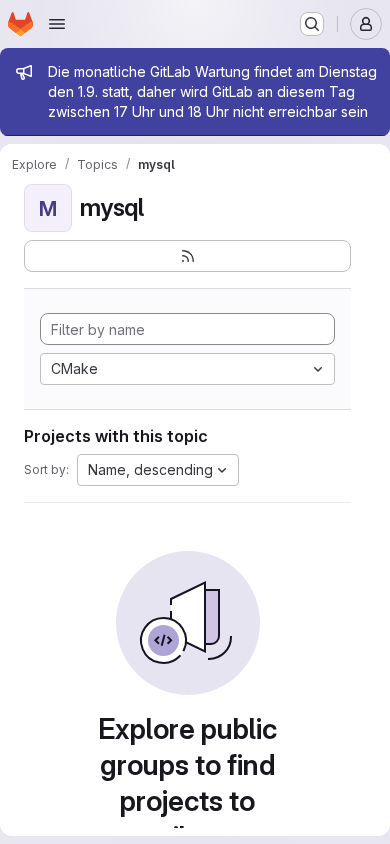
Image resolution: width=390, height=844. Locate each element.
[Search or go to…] (312, 24)
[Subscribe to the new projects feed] (187, 256)
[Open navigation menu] (57, 24)
